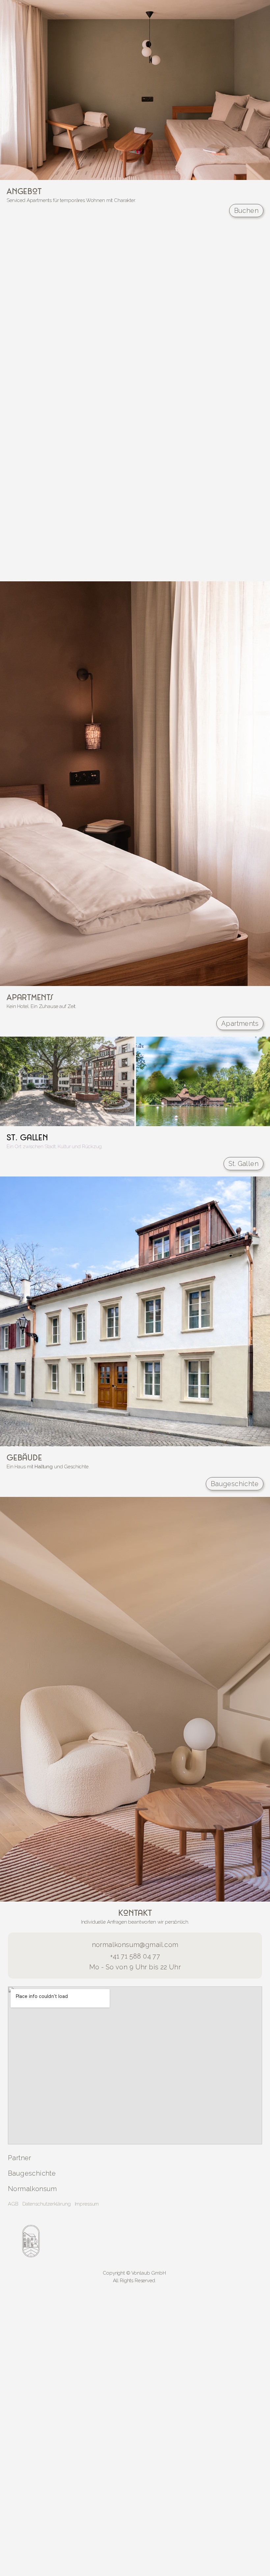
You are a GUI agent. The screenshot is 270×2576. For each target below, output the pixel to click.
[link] (135, 2241)
